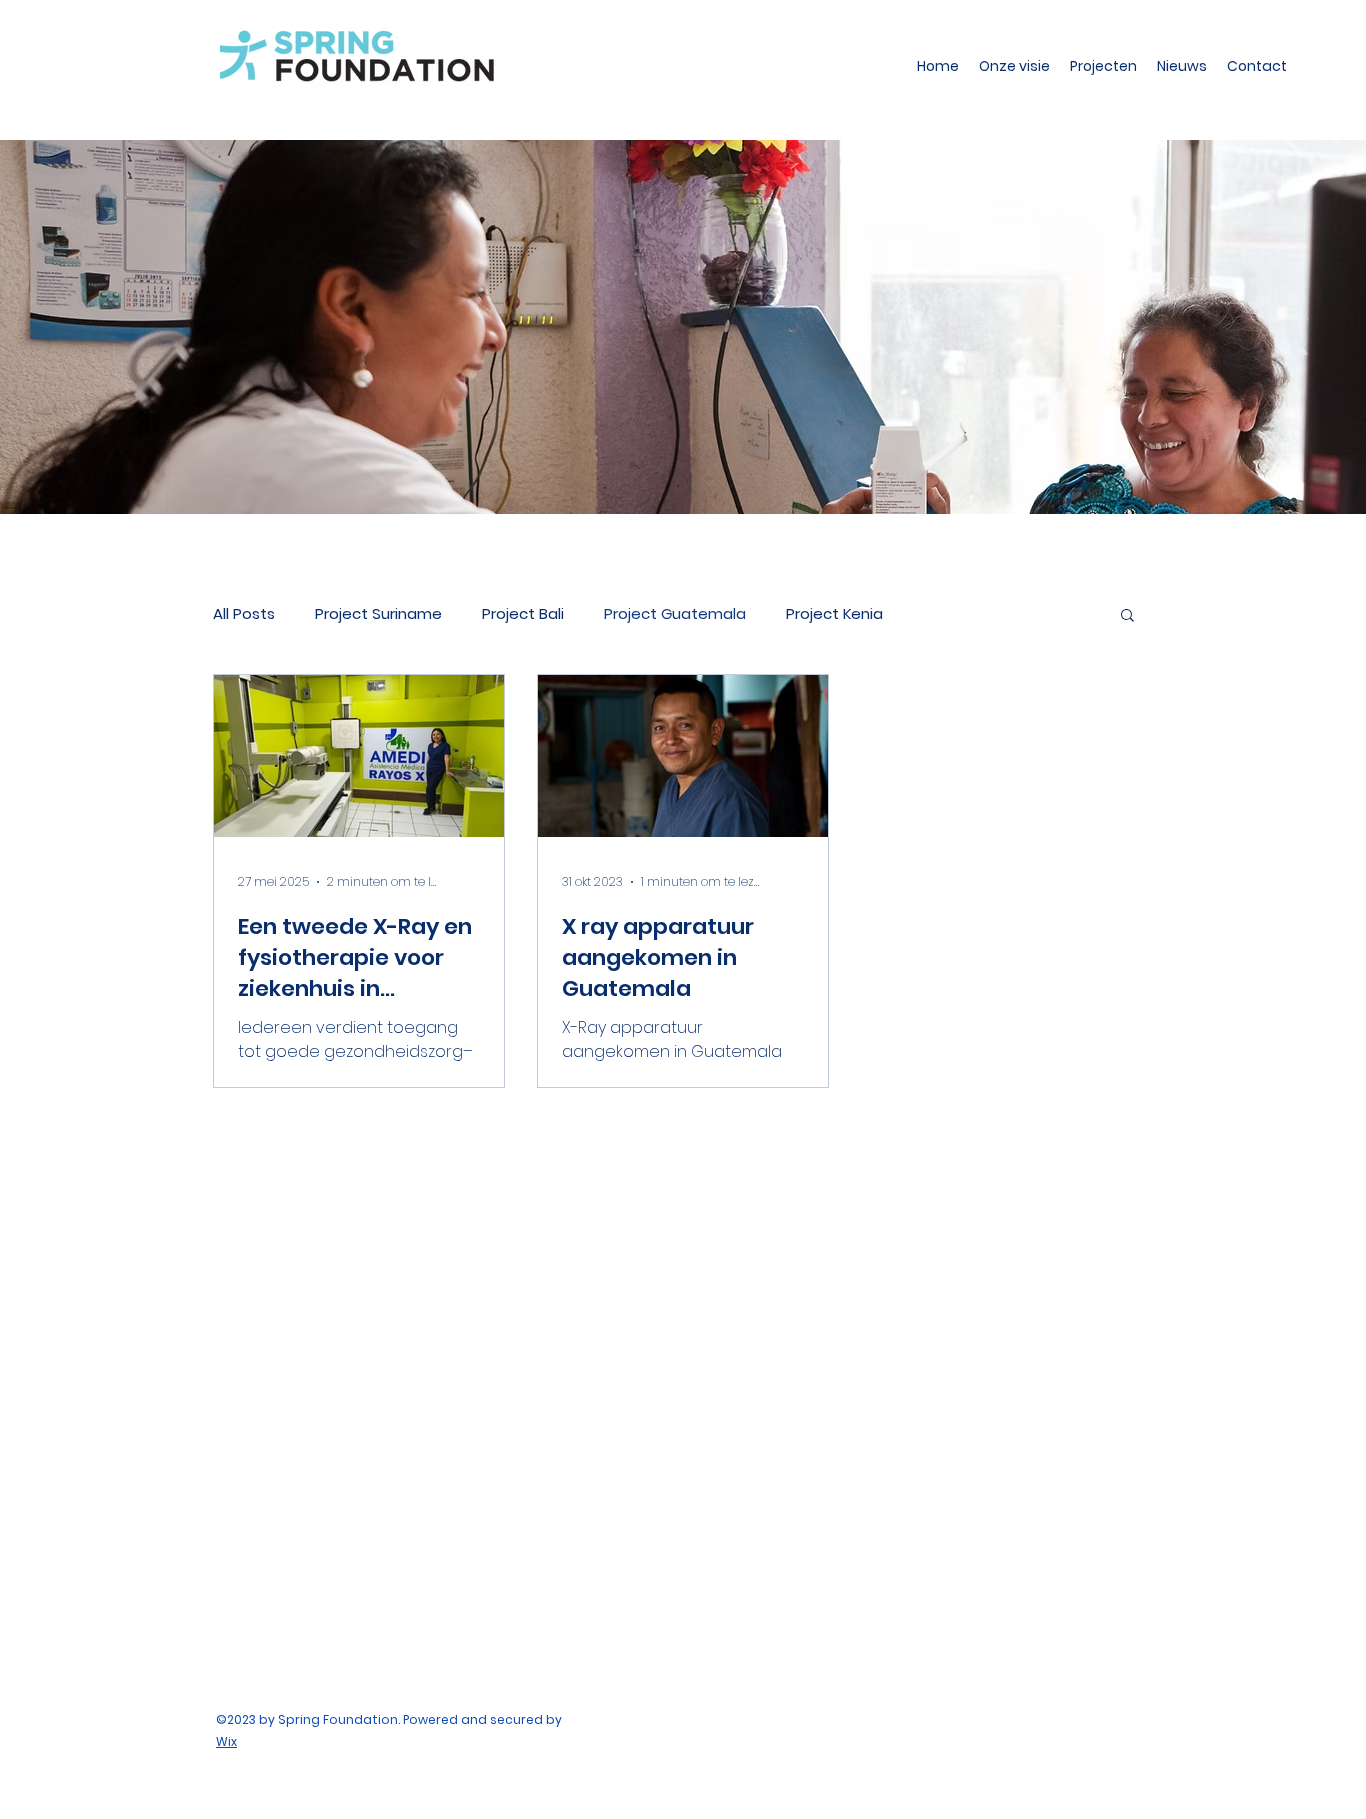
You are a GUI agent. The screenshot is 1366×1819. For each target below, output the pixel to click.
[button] (1127, 616)
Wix (226, 1741)
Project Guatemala (675, 613)
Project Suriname (378, 613)
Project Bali (523, 613)
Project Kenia (834, 613)
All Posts (244, 613)
